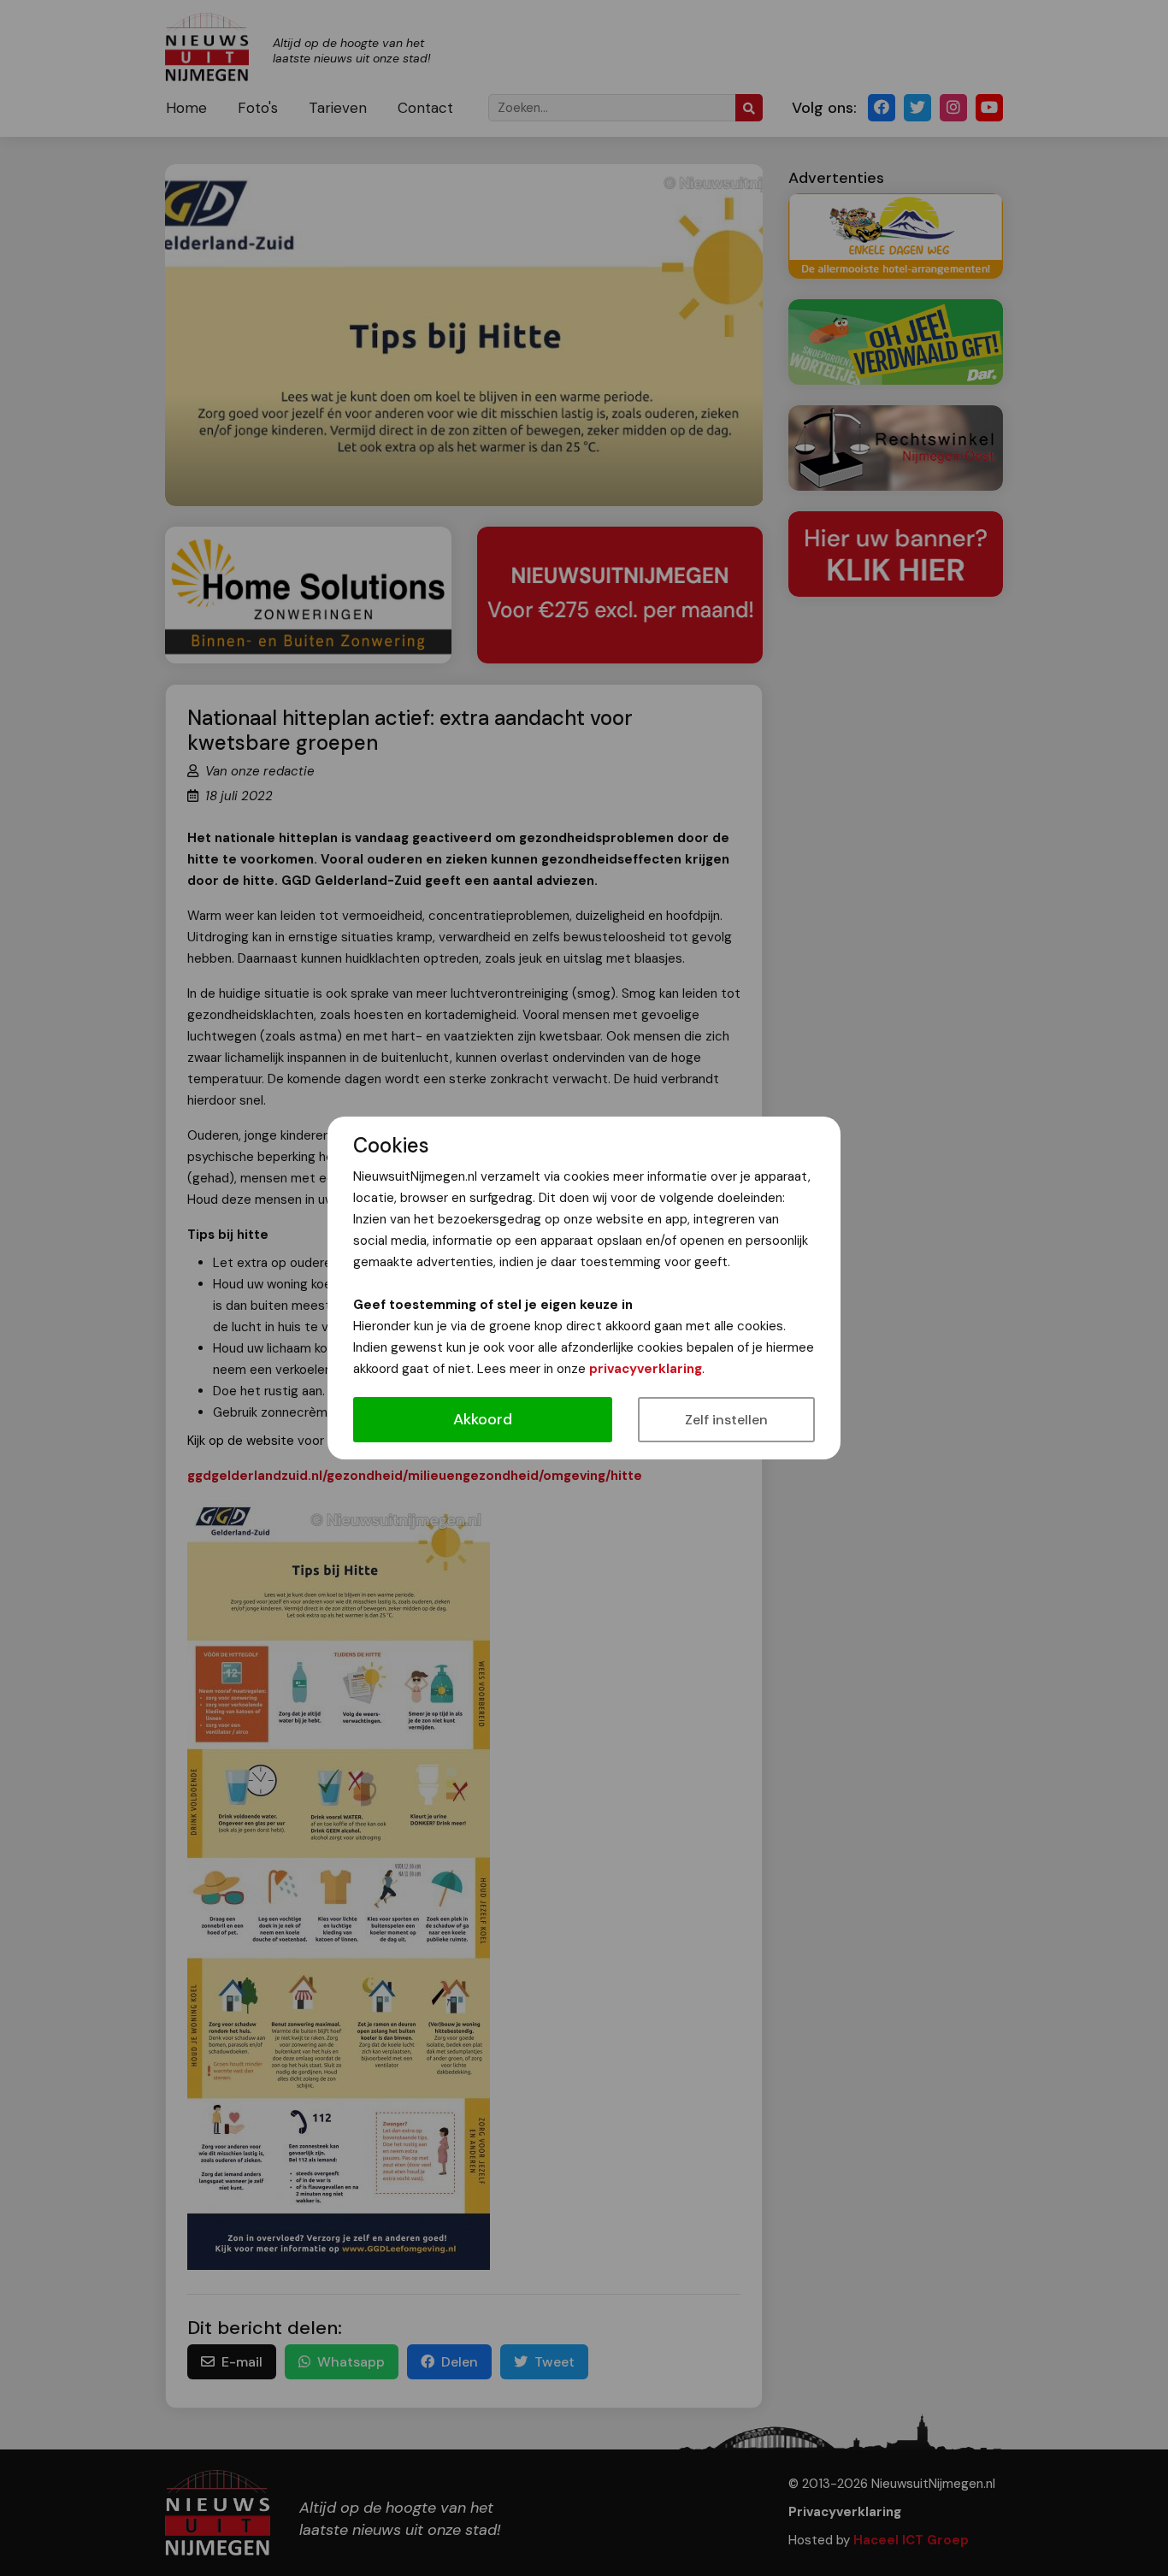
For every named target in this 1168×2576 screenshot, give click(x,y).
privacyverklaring (646, 1369)
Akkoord (483, 1419)
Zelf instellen (726, 1420)
